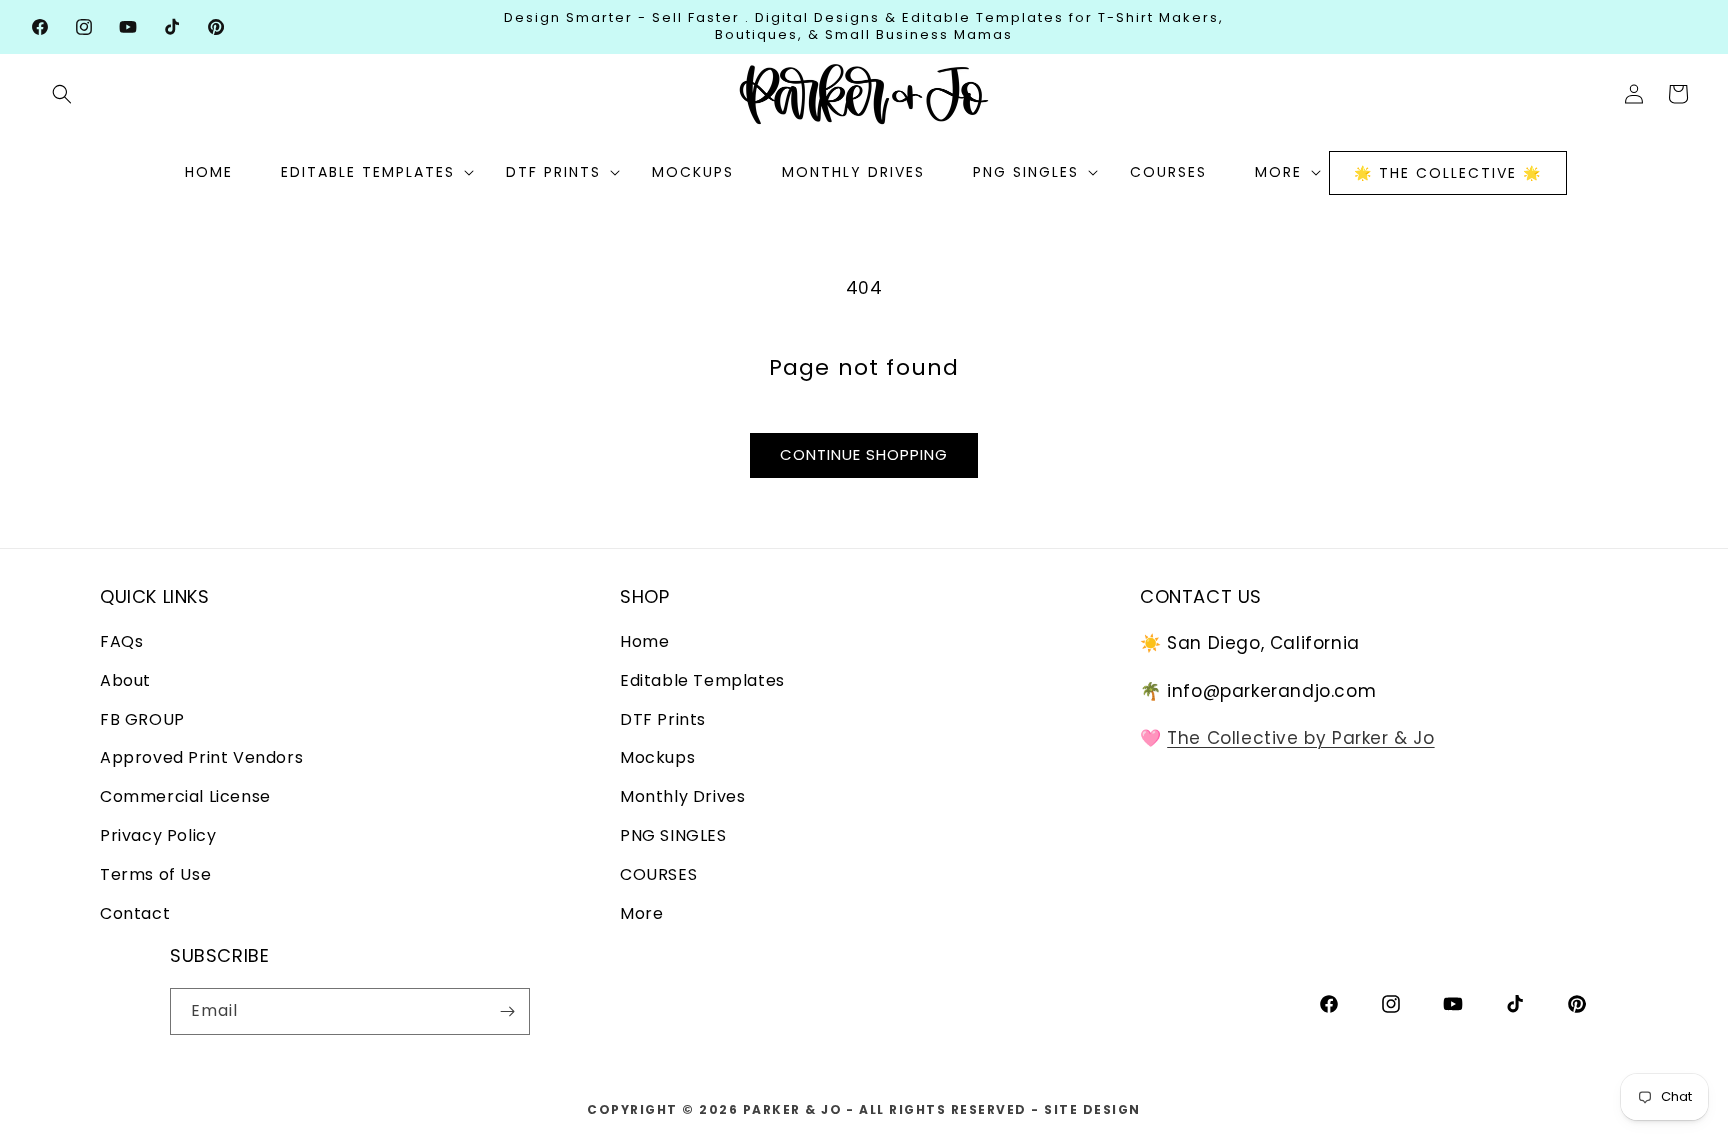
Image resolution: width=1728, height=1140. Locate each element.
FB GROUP (142, 719)
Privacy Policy (158, 836)
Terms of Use (155, 875)
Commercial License (185, 797)
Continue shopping (864, 454)
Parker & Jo (793, 1109)
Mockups (657, 758)
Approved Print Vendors (201, 758)
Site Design (1092, 1109)
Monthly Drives (682, 797)
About (125, 681)
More (641, 913)
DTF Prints (663, 719)
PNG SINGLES (673, 836)
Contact (135, 913)
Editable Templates (702, 681)
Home (644, 642)
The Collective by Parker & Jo (1300, 739)
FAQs (121, 642)
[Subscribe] (507, 1011)
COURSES (658, 875)
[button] (62, 94)
